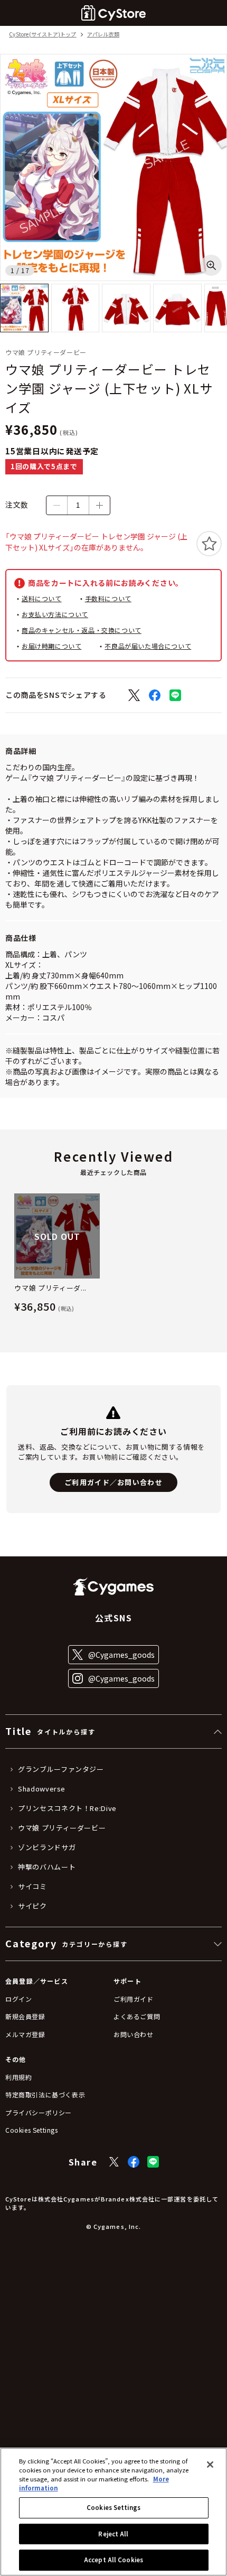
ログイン (18, 1999)
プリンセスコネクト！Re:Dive (67, 1808)
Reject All (113, 2534)
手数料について (108, 598)
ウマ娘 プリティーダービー (62, 1828)
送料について (42, 598)
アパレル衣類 (103, 35)
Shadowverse (42, 1789)
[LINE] (153, 2162)
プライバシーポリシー (39, 2112)
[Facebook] (134, 2162)
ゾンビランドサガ (47, 1847)
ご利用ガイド (134, 1999)
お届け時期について (51, 646)
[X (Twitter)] (114, 2162)
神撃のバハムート (47, 1867)
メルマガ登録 (25, 2034)
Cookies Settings (113, 2507)
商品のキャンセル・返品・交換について (82, 630)
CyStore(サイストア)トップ (42, 35)
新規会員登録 (25, 2016)
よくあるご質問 (137, 2016)
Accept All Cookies (113, 2560)
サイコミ (32, 1887)
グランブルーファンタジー (61, 1769)
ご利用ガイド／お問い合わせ (113, 1482)
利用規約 (18, 2077)
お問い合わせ (134, 2034)
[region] (113, 2512)
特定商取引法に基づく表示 (45, 2094)
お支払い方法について (55, 614)
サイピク (32, 1906)
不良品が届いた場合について (148, 646)
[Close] (210, 2465)
